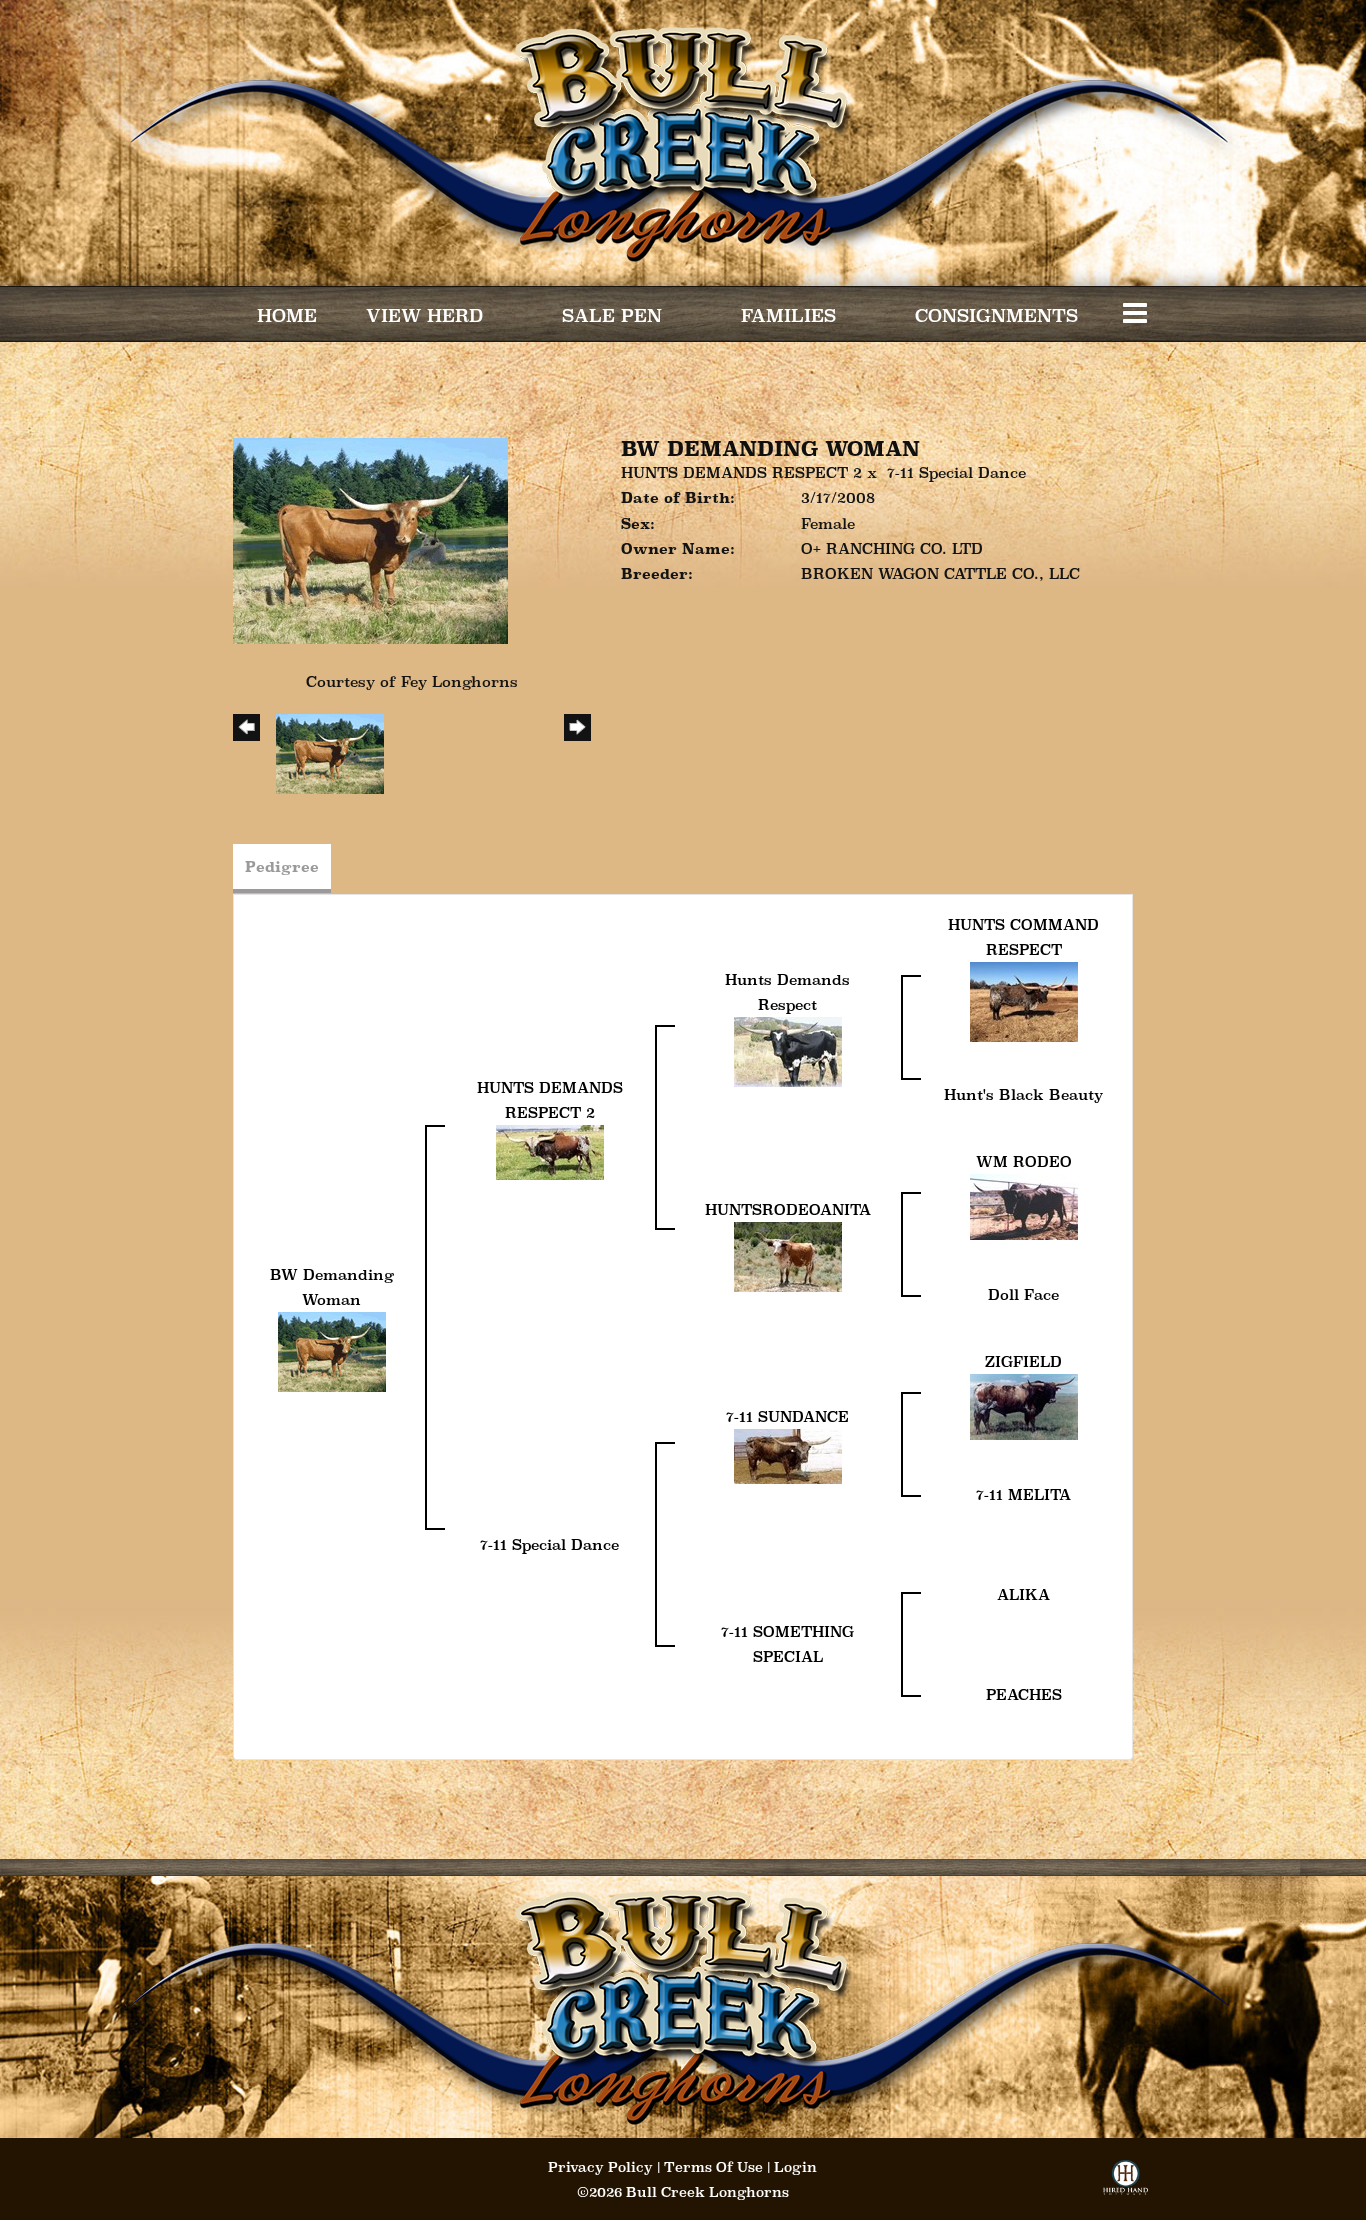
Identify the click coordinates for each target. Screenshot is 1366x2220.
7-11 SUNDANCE (787, 1416)
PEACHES (1024, 1694)
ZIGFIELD (1023, 1361)
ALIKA (1023, 1594)
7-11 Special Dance (956, 472)
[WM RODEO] (1024, 1204)
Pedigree (282, 866)
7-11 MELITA (1023, 1494)
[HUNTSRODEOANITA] (788, 1254)
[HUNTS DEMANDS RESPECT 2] (550, 1150)
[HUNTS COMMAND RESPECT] (1024, 1000)
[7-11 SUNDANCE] (788, 1454)
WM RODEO (1024, 1161)
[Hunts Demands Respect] (788, 1050)
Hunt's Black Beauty (1023, 1094)
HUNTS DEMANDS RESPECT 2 (741, 472)
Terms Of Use (713, 2167)
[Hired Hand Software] (1125, 2183)
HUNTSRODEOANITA (788, 1209)
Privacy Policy (600, 2167)
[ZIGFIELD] (1024, 1404)
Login (795, 2167)
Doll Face (1023, 1294)
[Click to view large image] (370, 539)
